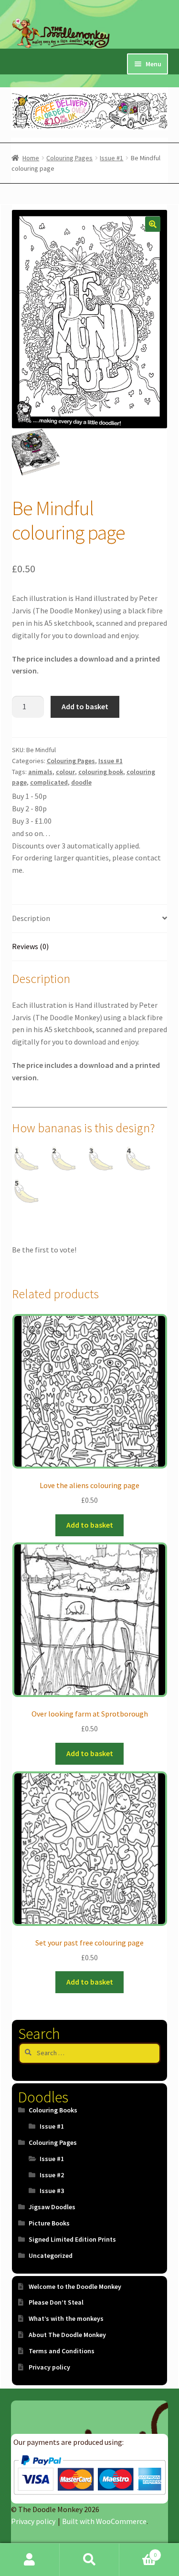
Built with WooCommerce (104, 2521)
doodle (81, 782)
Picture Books (49, 2223)
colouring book (101, 772)
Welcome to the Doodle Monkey (75, 2286)
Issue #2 (52, 2175)
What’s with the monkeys (66, 2318)
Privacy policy (49, 2367)
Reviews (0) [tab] (30, 946)
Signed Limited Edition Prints (72, 2239)
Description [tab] (31, 918)
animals (40, 772)
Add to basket (85, 706)
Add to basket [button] (90, 1525)
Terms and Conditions (62, 2351)
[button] (153, 224)
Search (89, 2560)
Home (31, 158)
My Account (30, 2560)
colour (65, 772)
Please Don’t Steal (56, 2302)
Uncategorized (51, 2255)
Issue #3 (52, 2191)
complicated (49, 782)
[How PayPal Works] (89, 2475)
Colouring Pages (69, 158)
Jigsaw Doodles (52, 2207)
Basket (138, 2551)
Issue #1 (111, 158)
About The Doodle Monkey (67, 2335)
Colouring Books (53, 2110)
